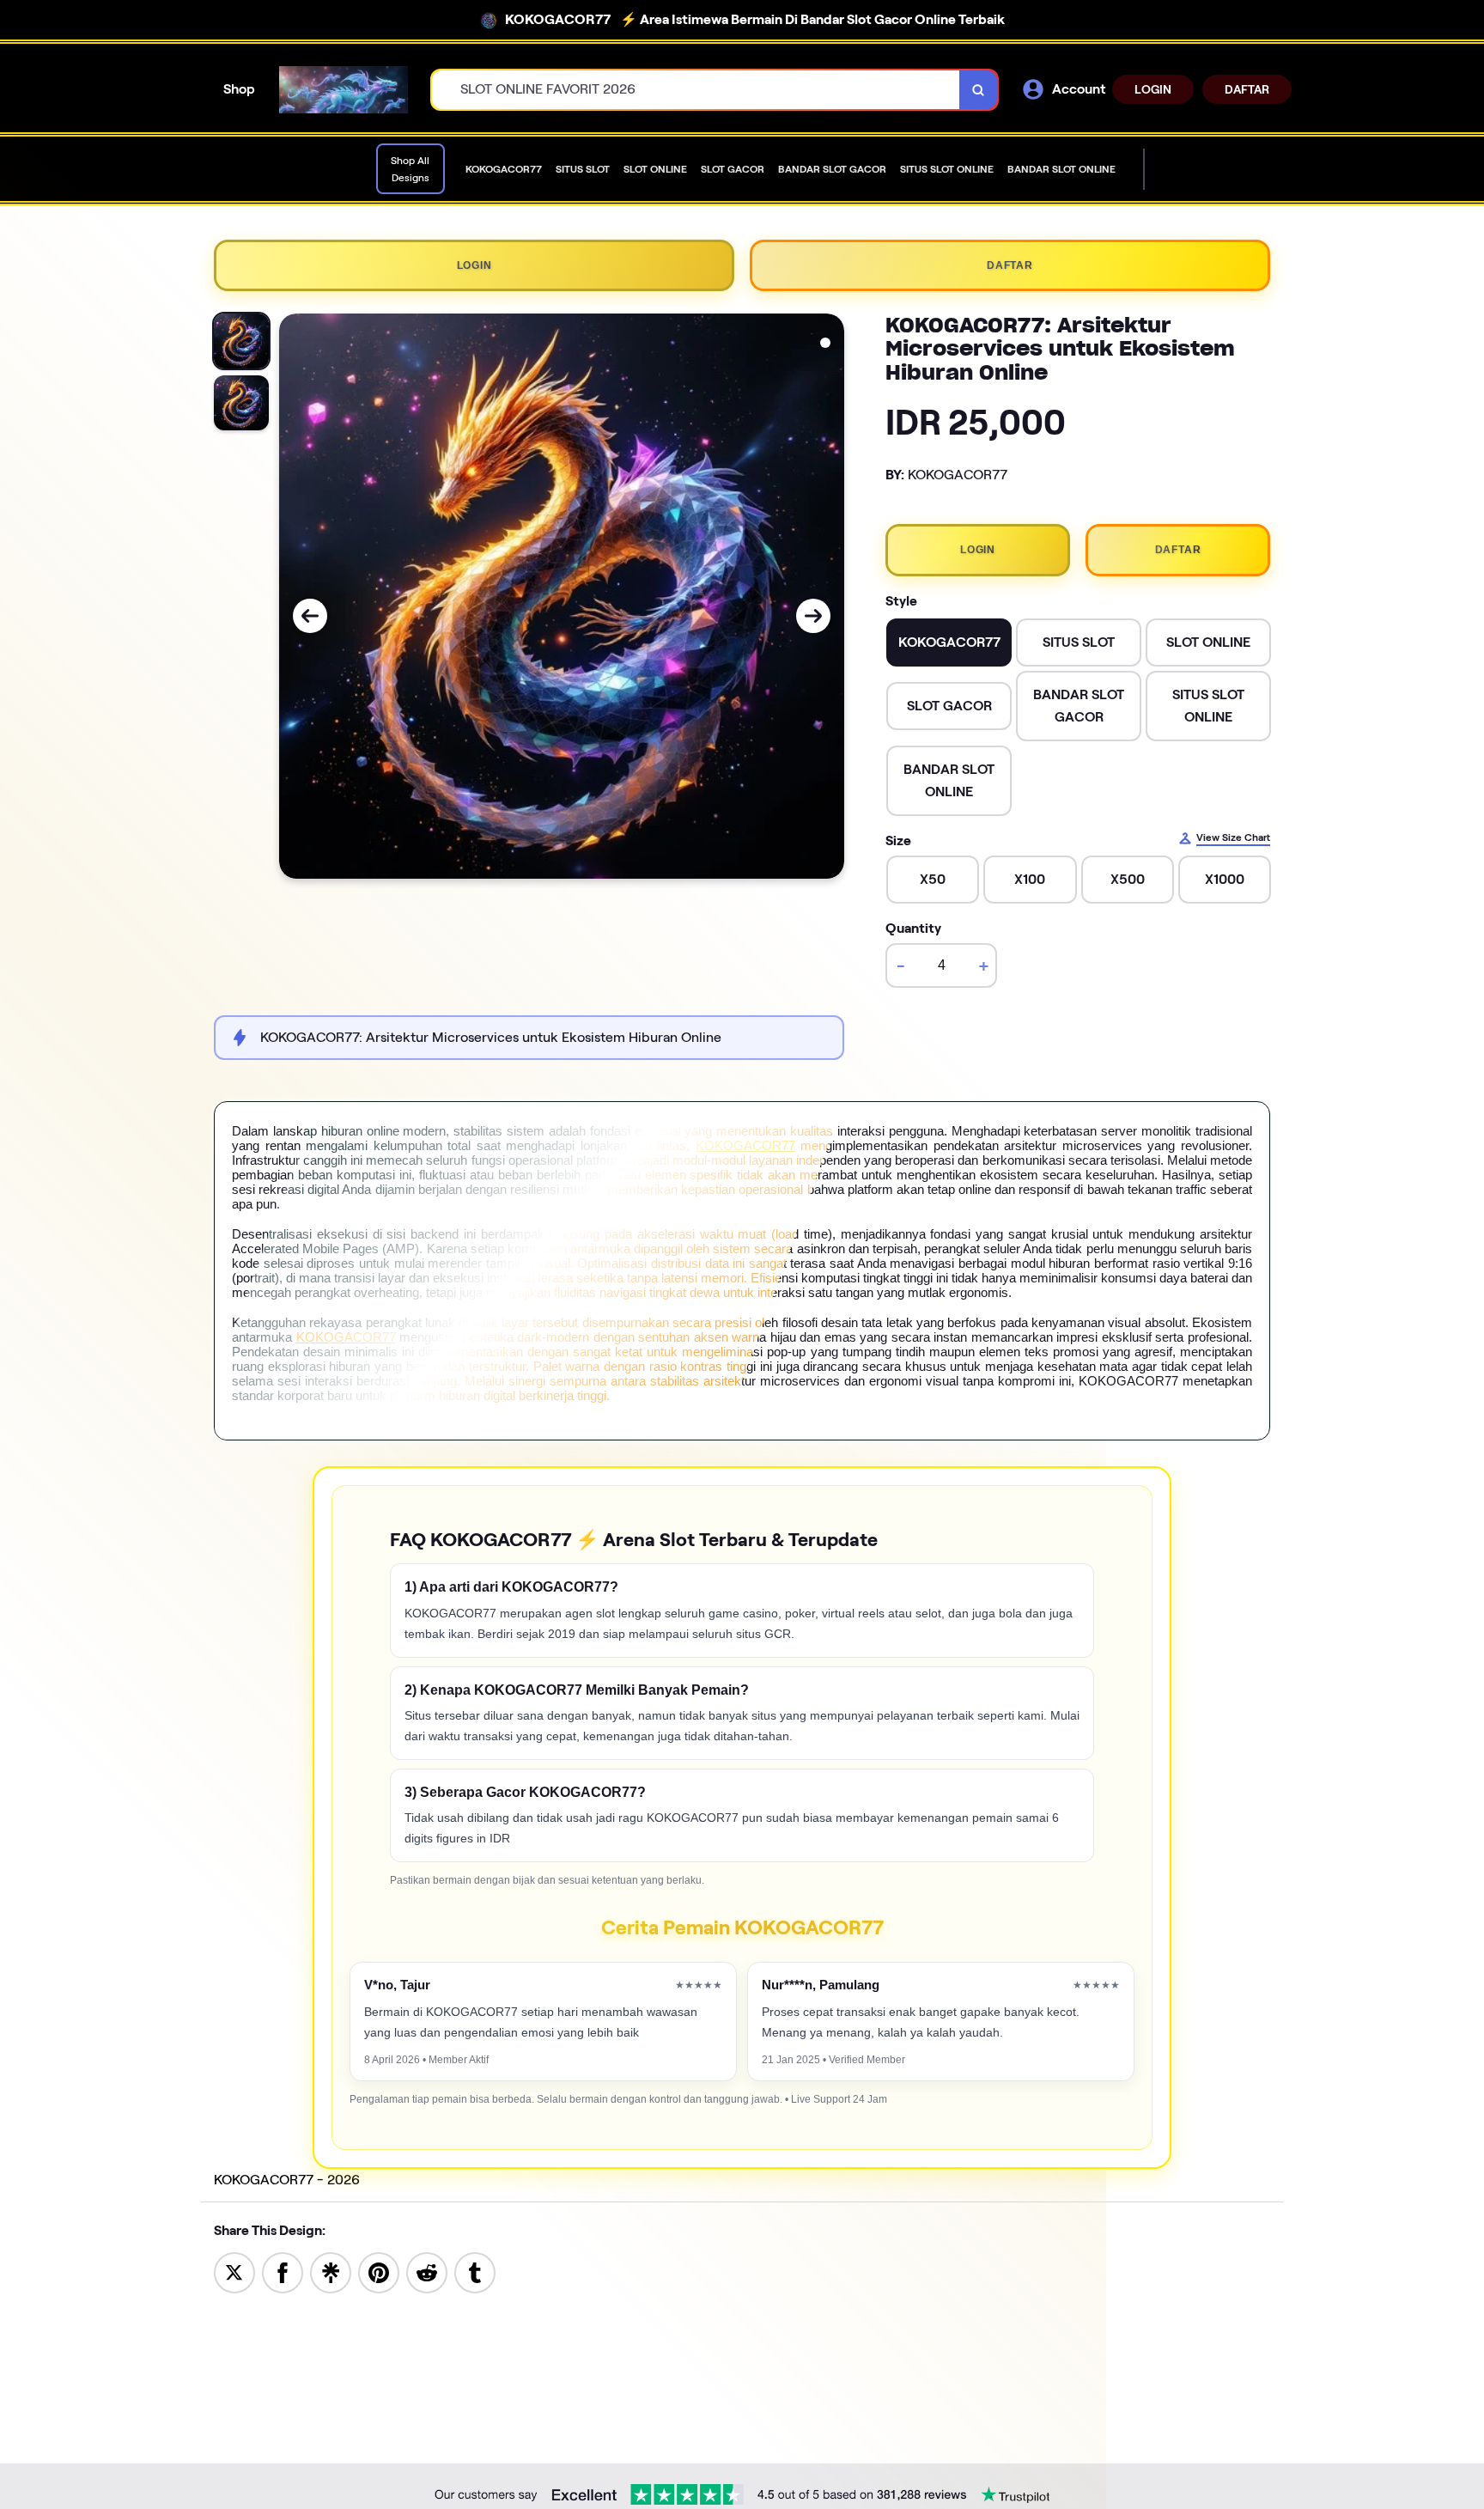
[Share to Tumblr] (475, 2271)
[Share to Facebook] (283, 2271)
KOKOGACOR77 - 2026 (287, 2180)
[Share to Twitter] (234, 2271)
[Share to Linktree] (331, 2271)
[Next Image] (813, 616)
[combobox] (696, 90)
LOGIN (1153, 89)
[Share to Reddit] (427, 2271)
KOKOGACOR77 (745, 1145)
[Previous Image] (310, 616)
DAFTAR (1247, 89)
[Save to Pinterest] (379, 2271)
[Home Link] (344, 90)
